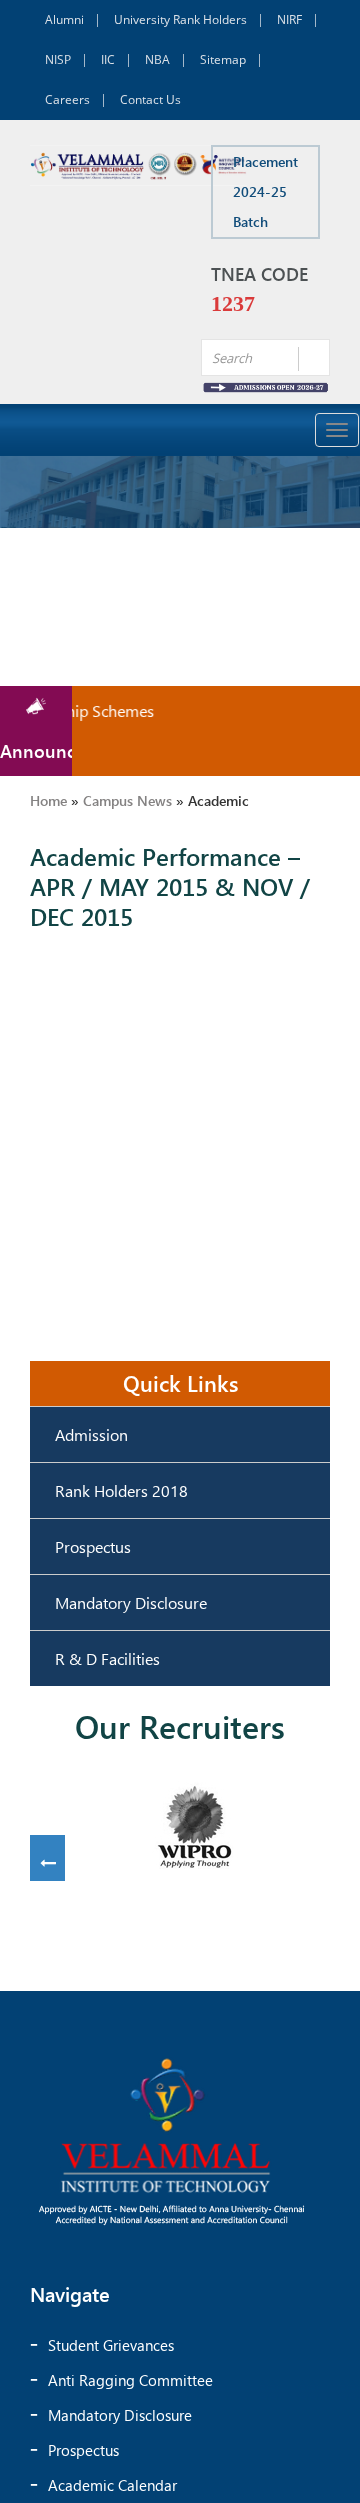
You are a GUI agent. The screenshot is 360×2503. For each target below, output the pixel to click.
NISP (58, 59)
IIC (108, 59)
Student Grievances (111, 2345)
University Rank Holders (180, 19)
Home (48, 800)
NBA (157, 59)
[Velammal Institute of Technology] (139, 165)
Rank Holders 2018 (121, 1490)
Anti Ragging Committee (130, 2380)
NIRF (289, 19)
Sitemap (223, 59)
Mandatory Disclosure (131, 1602)
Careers (67, 99)
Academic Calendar (112, 2485)
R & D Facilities (107, 1658)
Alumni (64, 19)
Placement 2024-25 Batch (265, 191)
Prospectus (93, 1546)
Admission (91, 1434)
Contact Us (150, 99)
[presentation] (47, 1863)
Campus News (127, 800)
